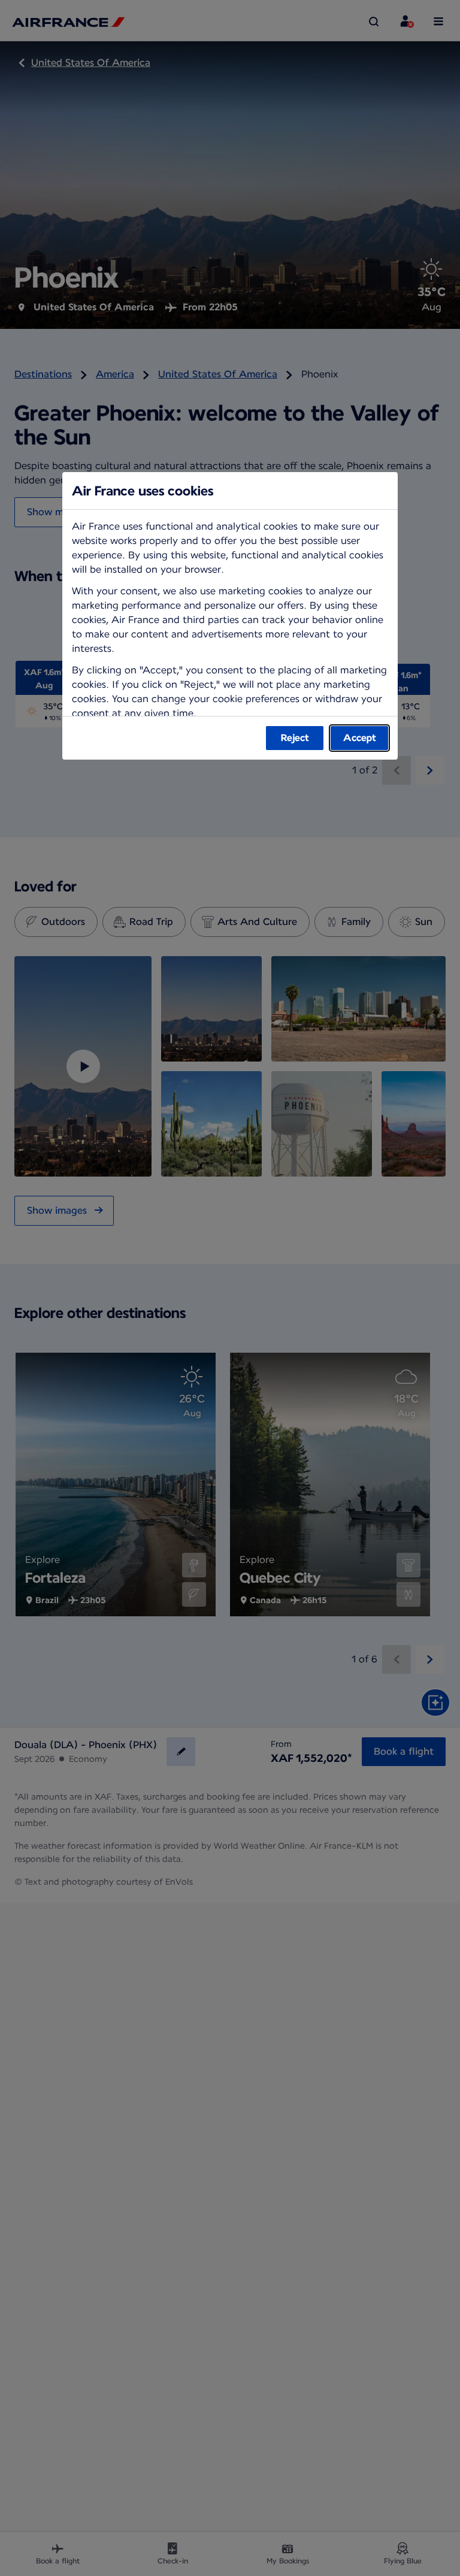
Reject (295, 738)
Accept (360, 738)
